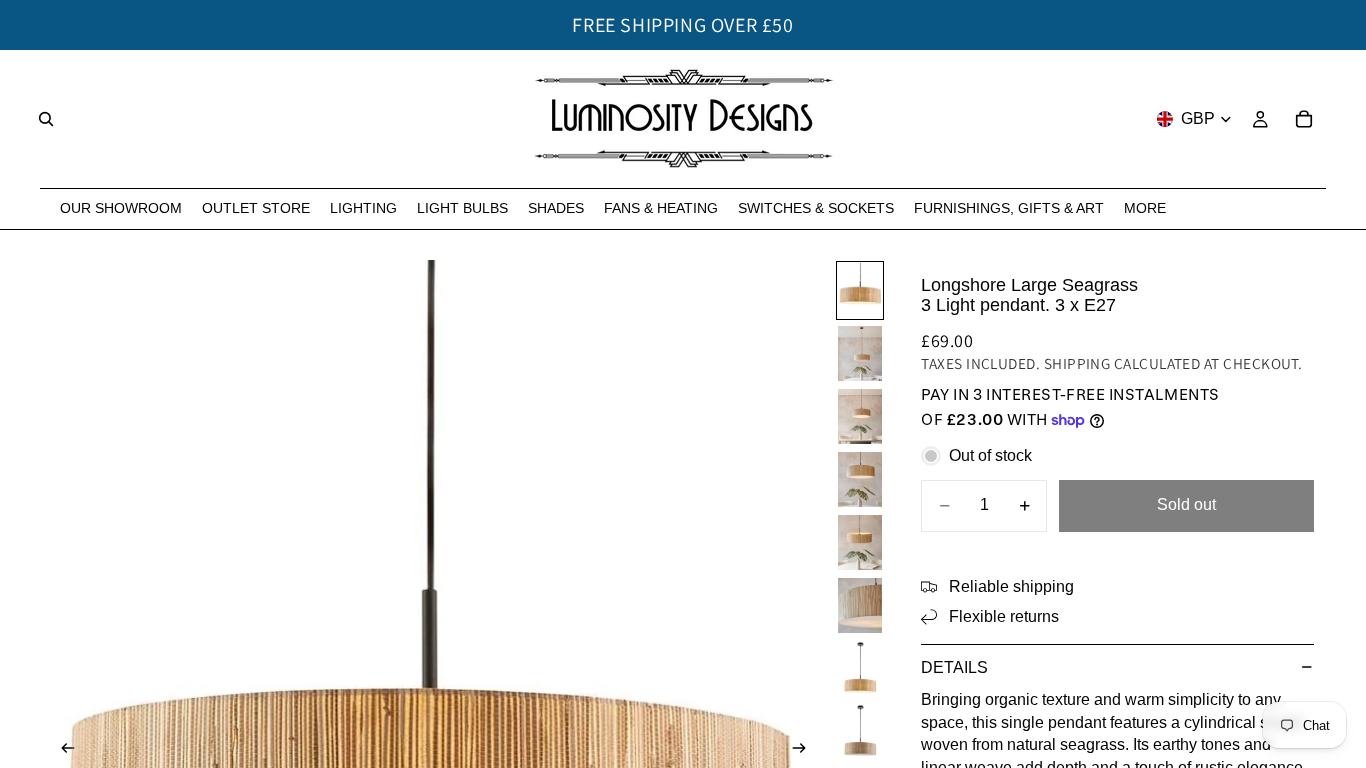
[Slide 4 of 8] (860, 479)
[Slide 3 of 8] (860, 416)
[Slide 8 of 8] (860, 731)
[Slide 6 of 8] (860, 605)
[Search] (46, 119)
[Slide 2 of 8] (860, 353)
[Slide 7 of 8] (860, 668)
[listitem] (1145, 208)
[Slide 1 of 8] (860, 290)
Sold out (1186, 504)
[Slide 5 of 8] (860, 542)
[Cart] (1304, 119)
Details (954, 667)
